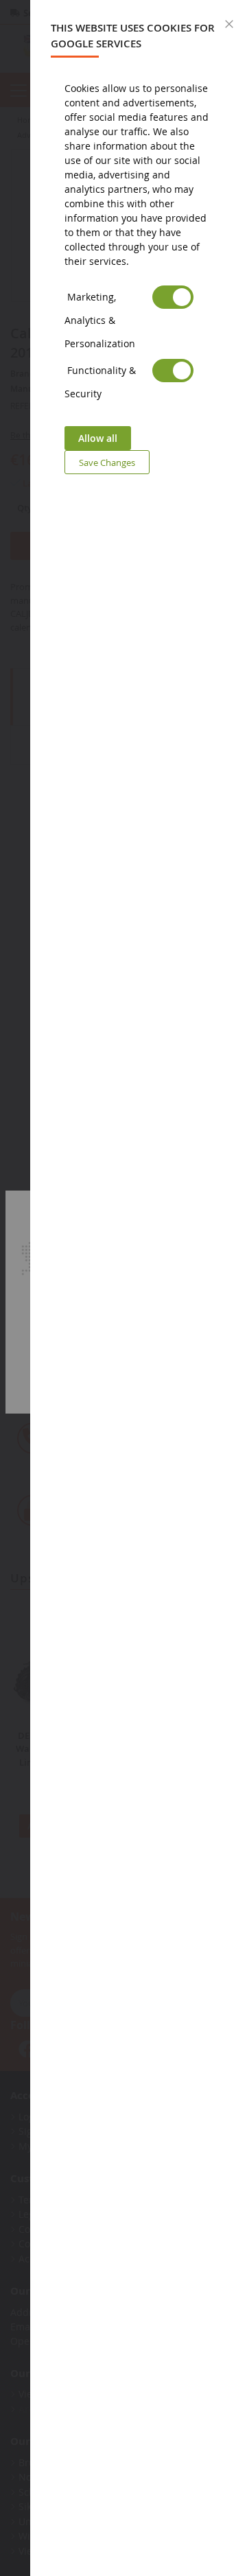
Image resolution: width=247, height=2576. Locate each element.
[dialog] (139, 1288)
